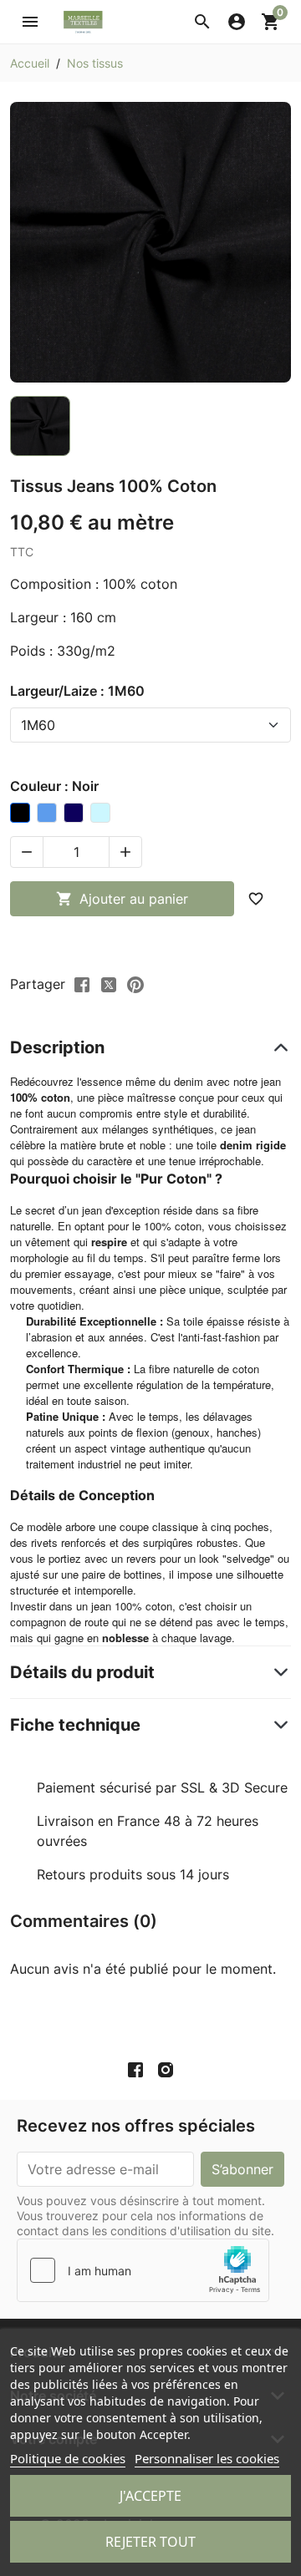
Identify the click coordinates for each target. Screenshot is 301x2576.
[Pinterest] (135, 983)
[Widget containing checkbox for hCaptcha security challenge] (143, 2270)
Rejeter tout (150, 2542)
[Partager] (82, 983)
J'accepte (150, 2496)
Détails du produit (82, 1672)
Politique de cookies (68, 2458)
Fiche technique (75, 1725)
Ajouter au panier (122, 899)
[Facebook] (135, 2070)
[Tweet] (109, 983)
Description (57, 1047)
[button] (202, 22)
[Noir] (20, 813)
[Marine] (74, 813)
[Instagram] (166, 2070)
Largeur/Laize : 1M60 (77, 691)
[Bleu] (47, 813)
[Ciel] (100, 813)
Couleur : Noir (54, 786)
